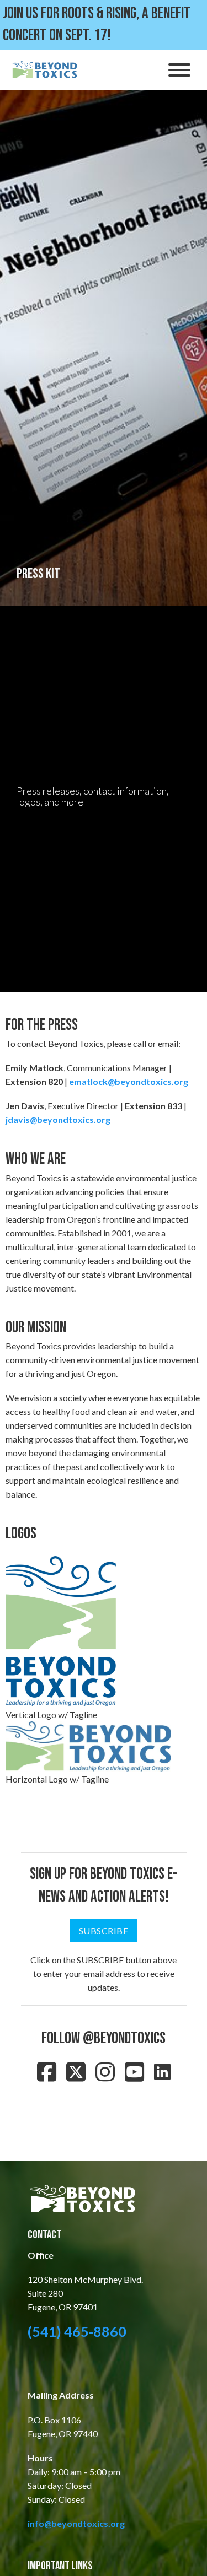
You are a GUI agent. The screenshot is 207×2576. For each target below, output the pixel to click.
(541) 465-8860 (77, 2331)
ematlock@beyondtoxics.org (129, 1081)
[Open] (179, 70)
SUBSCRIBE (104, 1930)
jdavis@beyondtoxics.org (58, 1119)
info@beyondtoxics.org (76, 2523)
